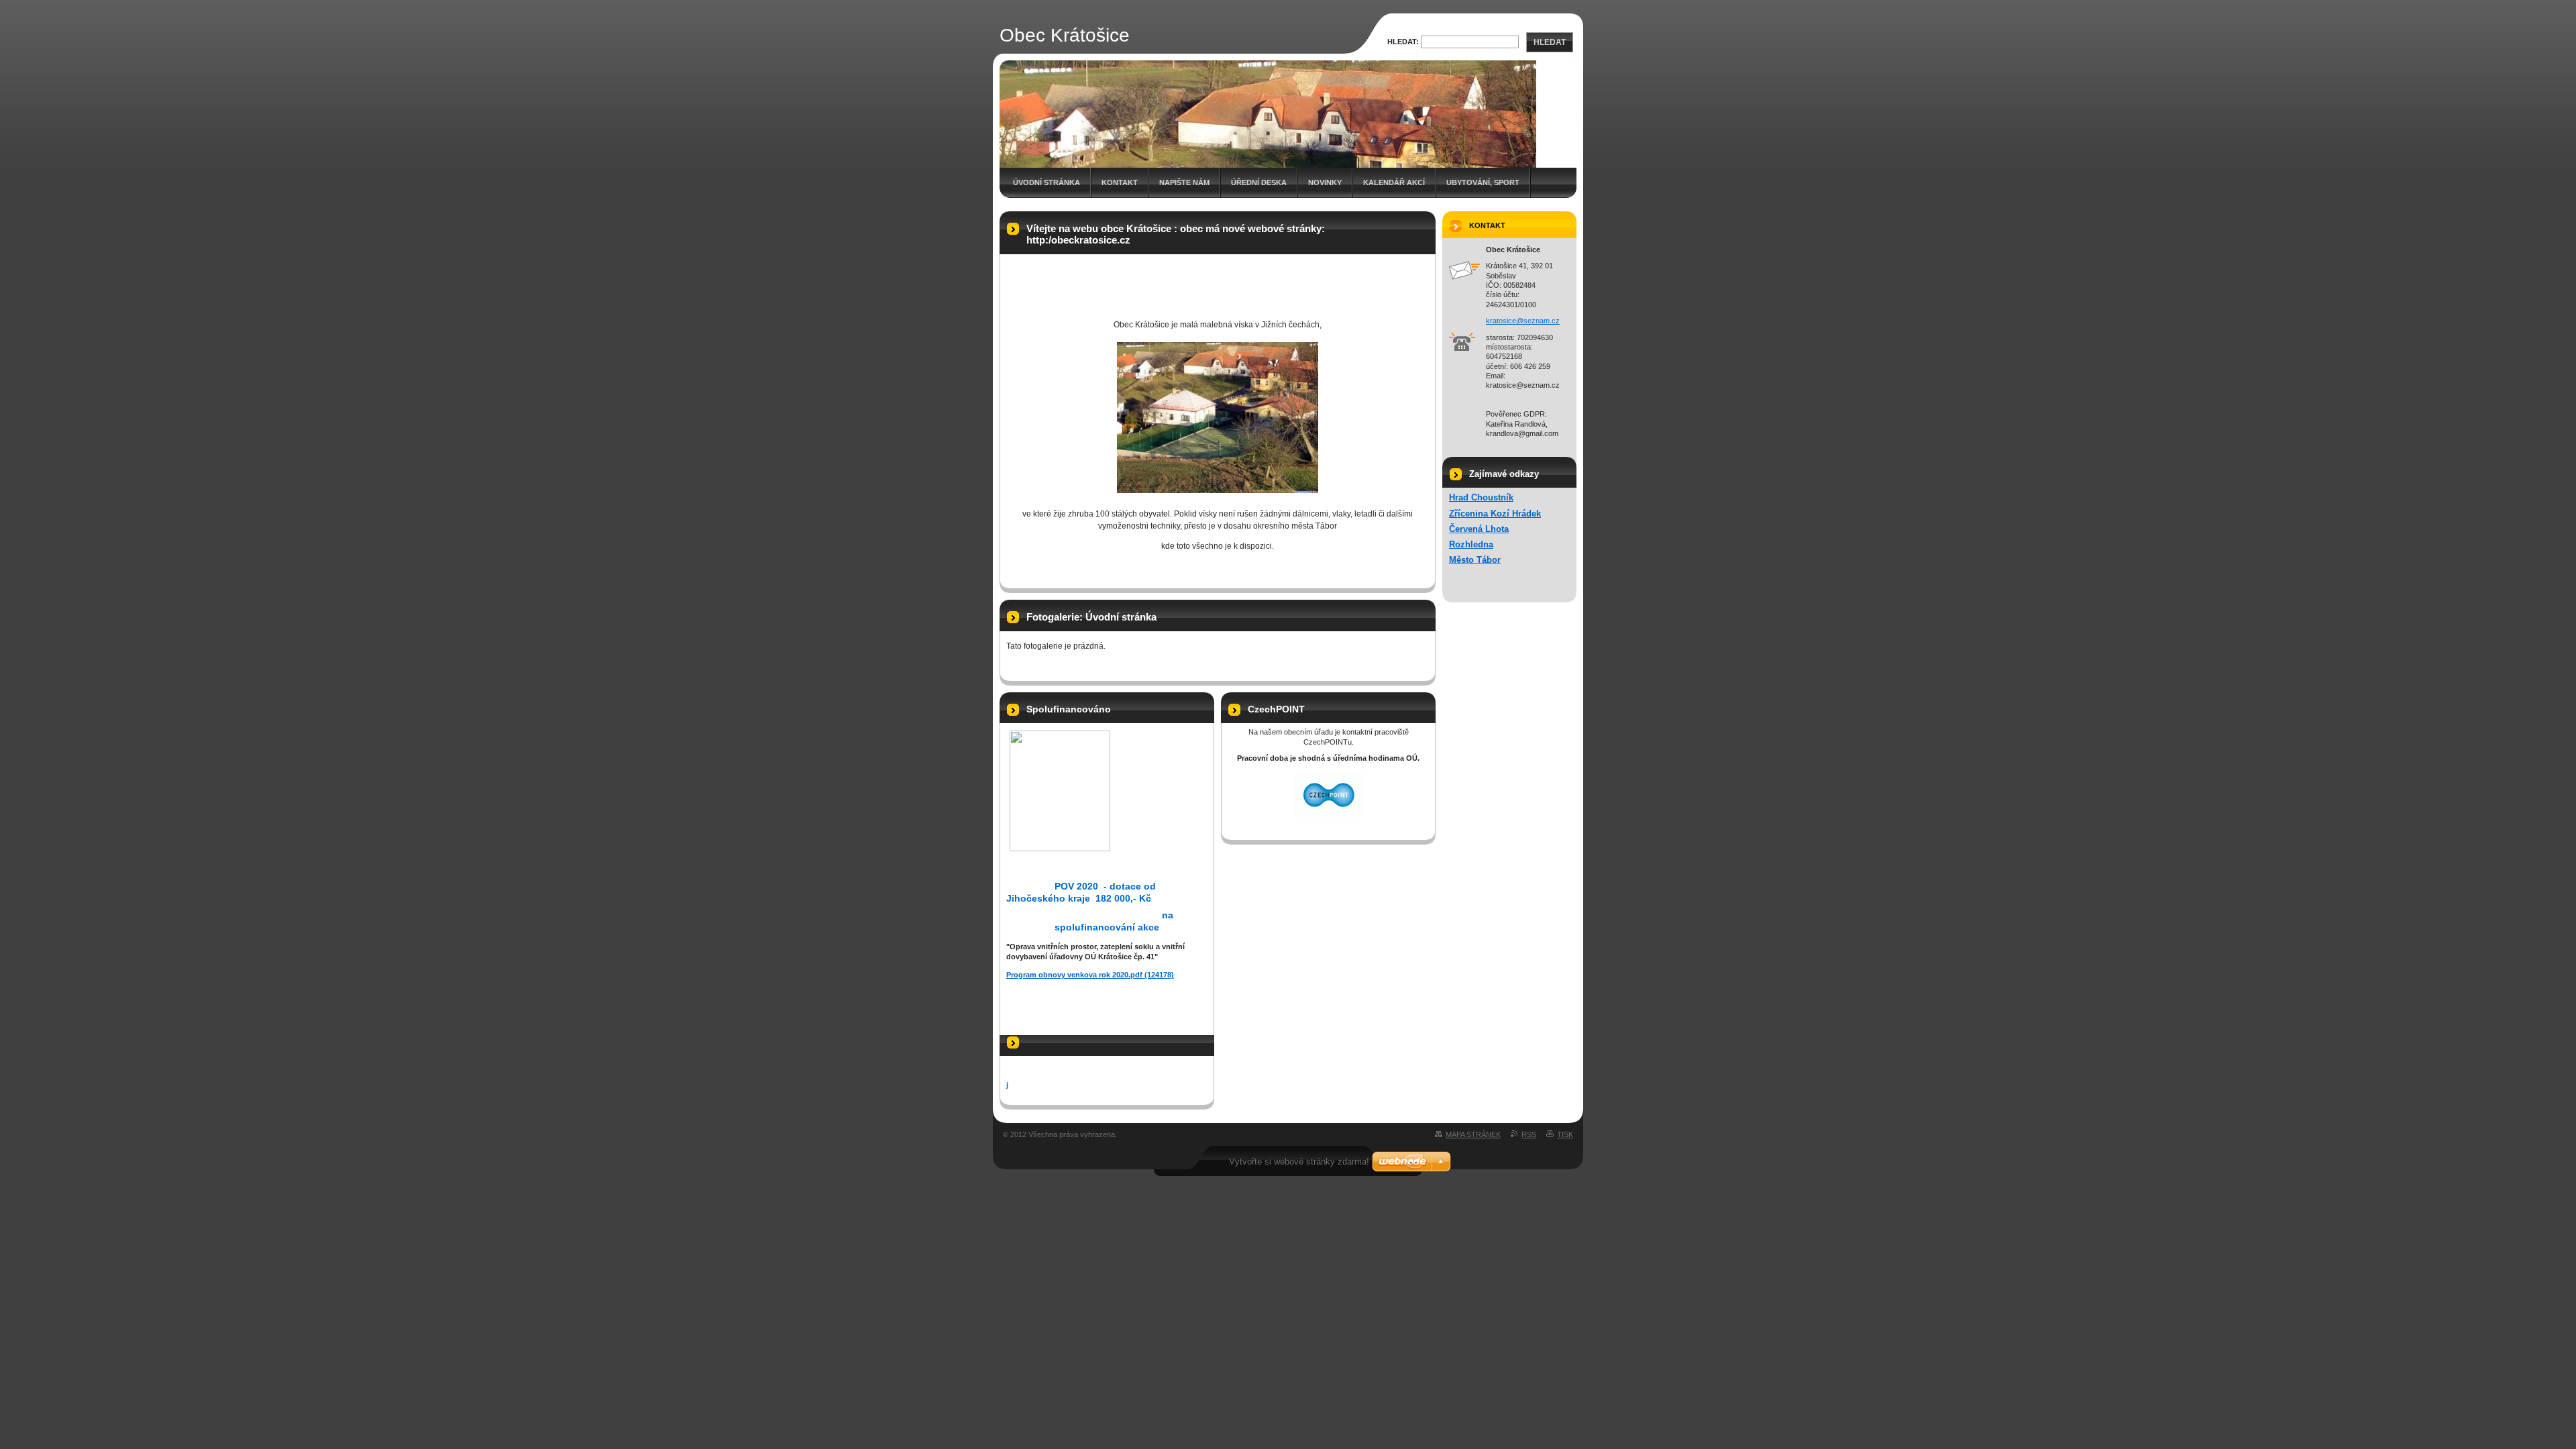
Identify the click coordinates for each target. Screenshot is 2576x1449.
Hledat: (1403, 42)
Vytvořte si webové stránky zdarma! (1299, 1162)
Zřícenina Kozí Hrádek (1495, 514)
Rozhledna (1471, 544)
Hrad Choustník (1481, 497)
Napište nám (1184, 182)
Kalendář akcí (1394, 182)
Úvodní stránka (1046, 182)
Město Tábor (1475, 560)
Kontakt (1120, 182)
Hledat (1550, 42)
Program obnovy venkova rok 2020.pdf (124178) (1090, 975)
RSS (1529, 1134)
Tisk (1565, 1134)
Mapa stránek (1473, 1134)
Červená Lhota (1479, 529)
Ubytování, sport (1483, 182)
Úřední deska (1259, 182)
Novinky (1325, 182)
